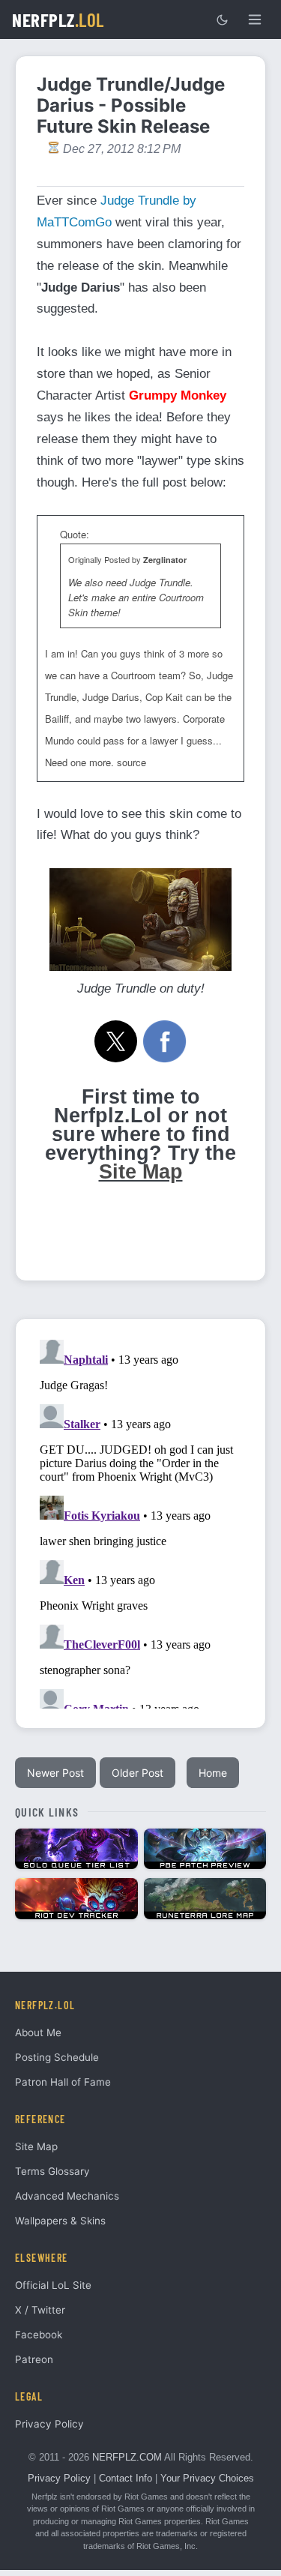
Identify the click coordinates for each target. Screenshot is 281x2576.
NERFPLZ (58, 19)
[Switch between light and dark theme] (222, 19)
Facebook (39, 2335)
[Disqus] (140, 1521)
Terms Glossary (52, 2171)
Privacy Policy (49, 2424)
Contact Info (126, 2478)
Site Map (141, 1172)
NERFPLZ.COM (127, 2457)
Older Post (138, 1773)
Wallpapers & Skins (60, 2221)
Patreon (34, 2359)
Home (213, 1773)
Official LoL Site (53, 2285)
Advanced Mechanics (67, 2196)
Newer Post (55, 1773)
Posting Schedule (57, 2057)
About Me (38, 2032)
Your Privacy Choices (207, 2478)
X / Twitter (40, 2310)
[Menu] (255, 19)
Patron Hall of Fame (63, 2082)
